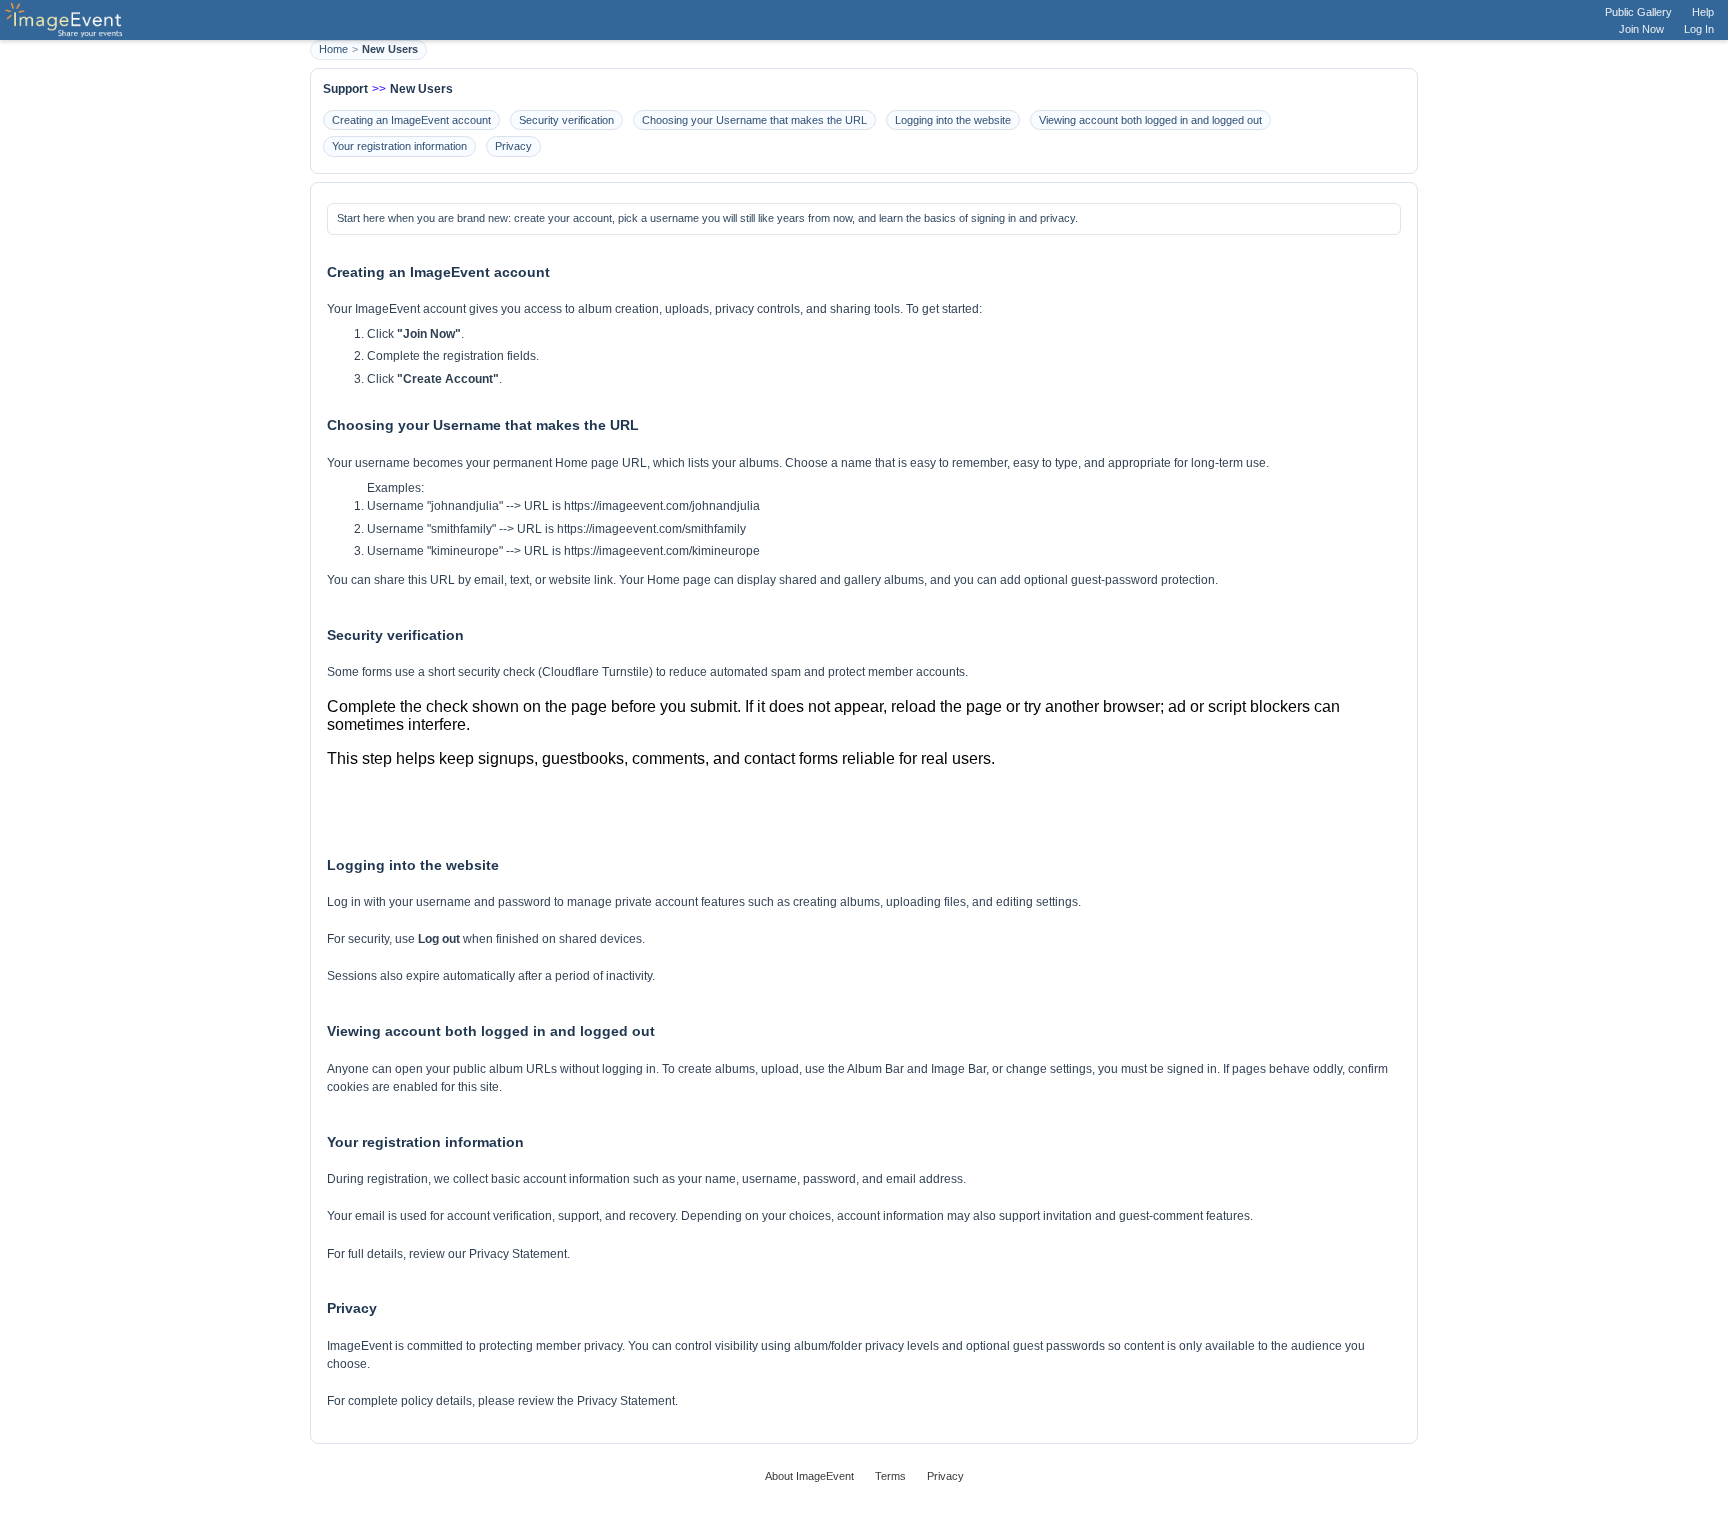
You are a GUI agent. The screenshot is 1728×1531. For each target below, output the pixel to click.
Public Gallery (1638, 12)
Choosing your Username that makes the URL (754, 120)
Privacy (513, 146)
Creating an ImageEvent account (411, 120)
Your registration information (399, 146)
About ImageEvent (809, 1476)
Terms (890, 1476)
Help (1703, 12)
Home (333, 49)
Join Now (1641, 29)
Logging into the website (953, 120)
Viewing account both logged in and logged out (1150, 120)
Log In (1699, 29)
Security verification (566, 120)
